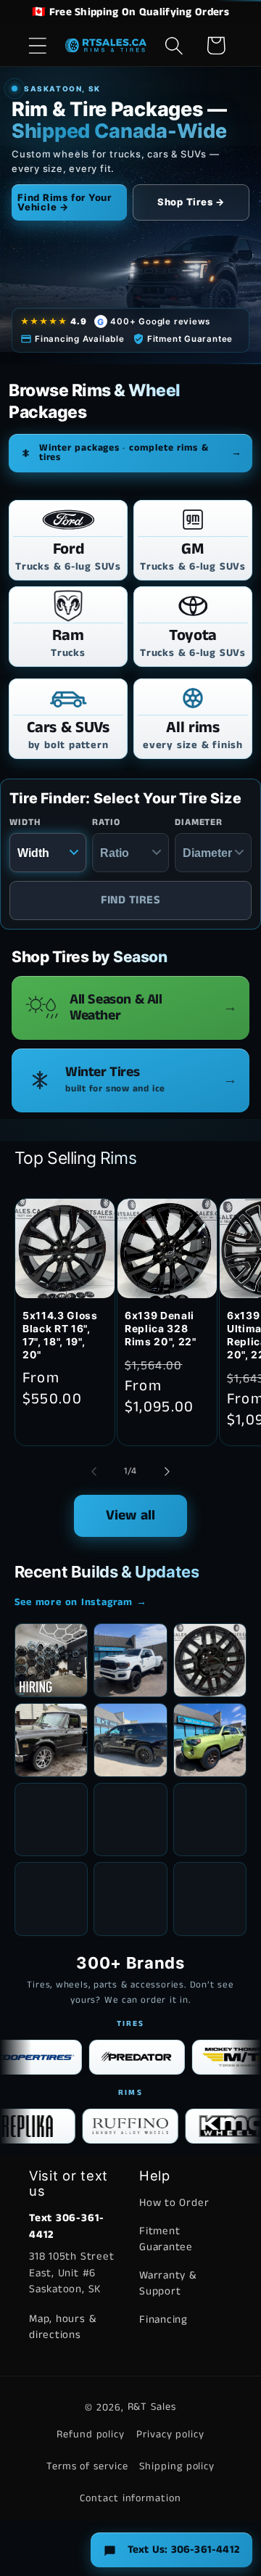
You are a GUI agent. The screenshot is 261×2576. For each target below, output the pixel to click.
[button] (37, 45)
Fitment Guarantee (166, 2239)
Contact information (130, 2498)
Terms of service (87, 2466)
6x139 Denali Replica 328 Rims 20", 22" (161, 1329)
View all (131, 1515)
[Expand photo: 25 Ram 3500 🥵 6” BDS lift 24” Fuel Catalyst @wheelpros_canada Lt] (130, 1660)
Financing (163, 2319)
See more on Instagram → (81, 1602)
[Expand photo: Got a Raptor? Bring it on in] (130, 1820)
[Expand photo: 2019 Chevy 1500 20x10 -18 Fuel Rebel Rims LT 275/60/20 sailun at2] (51, 1899)
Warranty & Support (168, 2284)
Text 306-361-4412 (67, 2226)
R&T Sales (152, 2407)
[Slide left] (94, 1472)
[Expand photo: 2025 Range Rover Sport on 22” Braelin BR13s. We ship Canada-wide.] (51, 1820)
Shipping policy (177, 2466)
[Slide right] (167, 1472)
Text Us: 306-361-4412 (183, 2550)
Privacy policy (170, 2435)
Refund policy (91, 2435)
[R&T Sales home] (106, 46)
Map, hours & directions (62, 2327)
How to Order (174, 2203)
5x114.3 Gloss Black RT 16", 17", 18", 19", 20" (60, 1335)
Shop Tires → (191, 202)
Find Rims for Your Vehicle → (65, 202)
